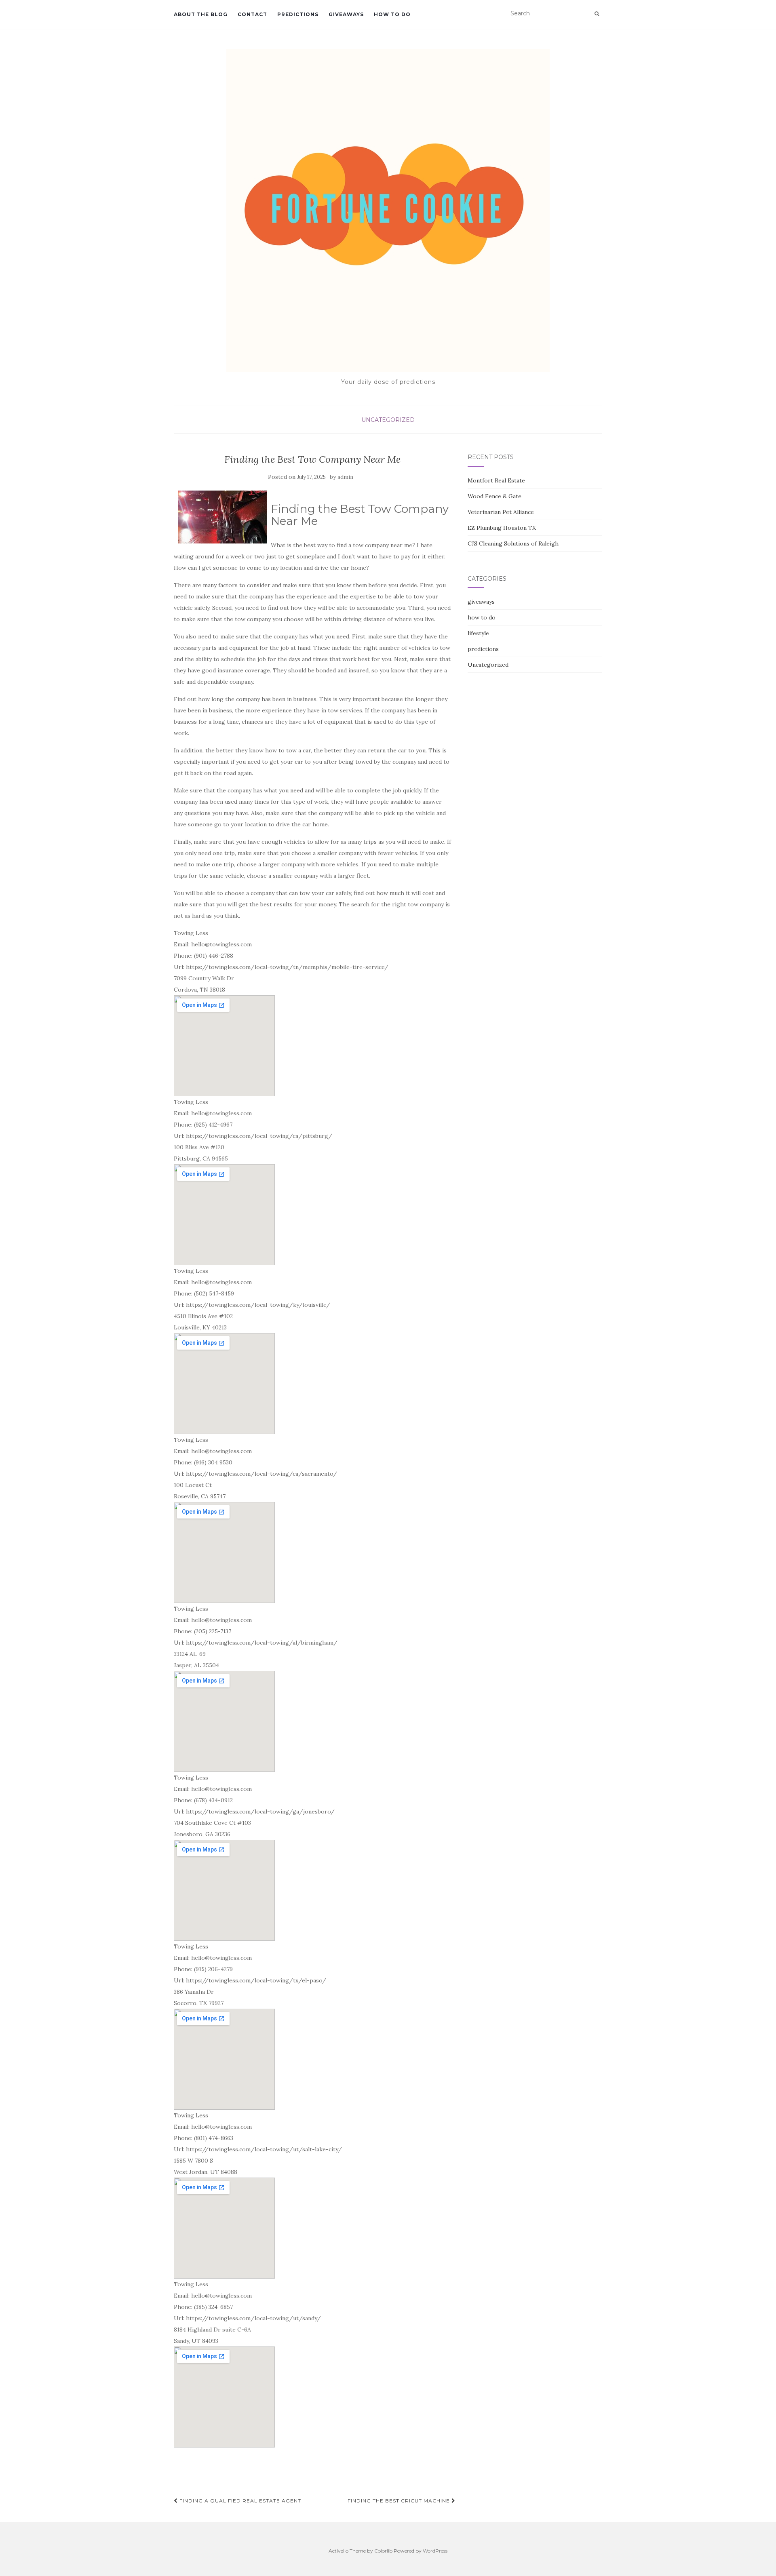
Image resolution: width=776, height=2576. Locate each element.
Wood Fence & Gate (494, 496)
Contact (252, 14)
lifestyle (478, 633)
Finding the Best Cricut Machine (400, 2501)
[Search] (597, 14)
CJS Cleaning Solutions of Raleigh (513, 543)
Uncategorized (388, 420)
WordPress (435, 2551)
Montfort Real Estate (496, 480)
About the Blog (201, 14)
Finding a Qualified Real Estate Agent (239, 2501)
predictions (298, 14)
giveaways (346, 14)
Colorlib (383, 2551)
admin (345, 477)
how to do (392, 14)
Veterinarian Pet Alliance (501, 512)
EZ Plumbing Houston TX (502, 528)
